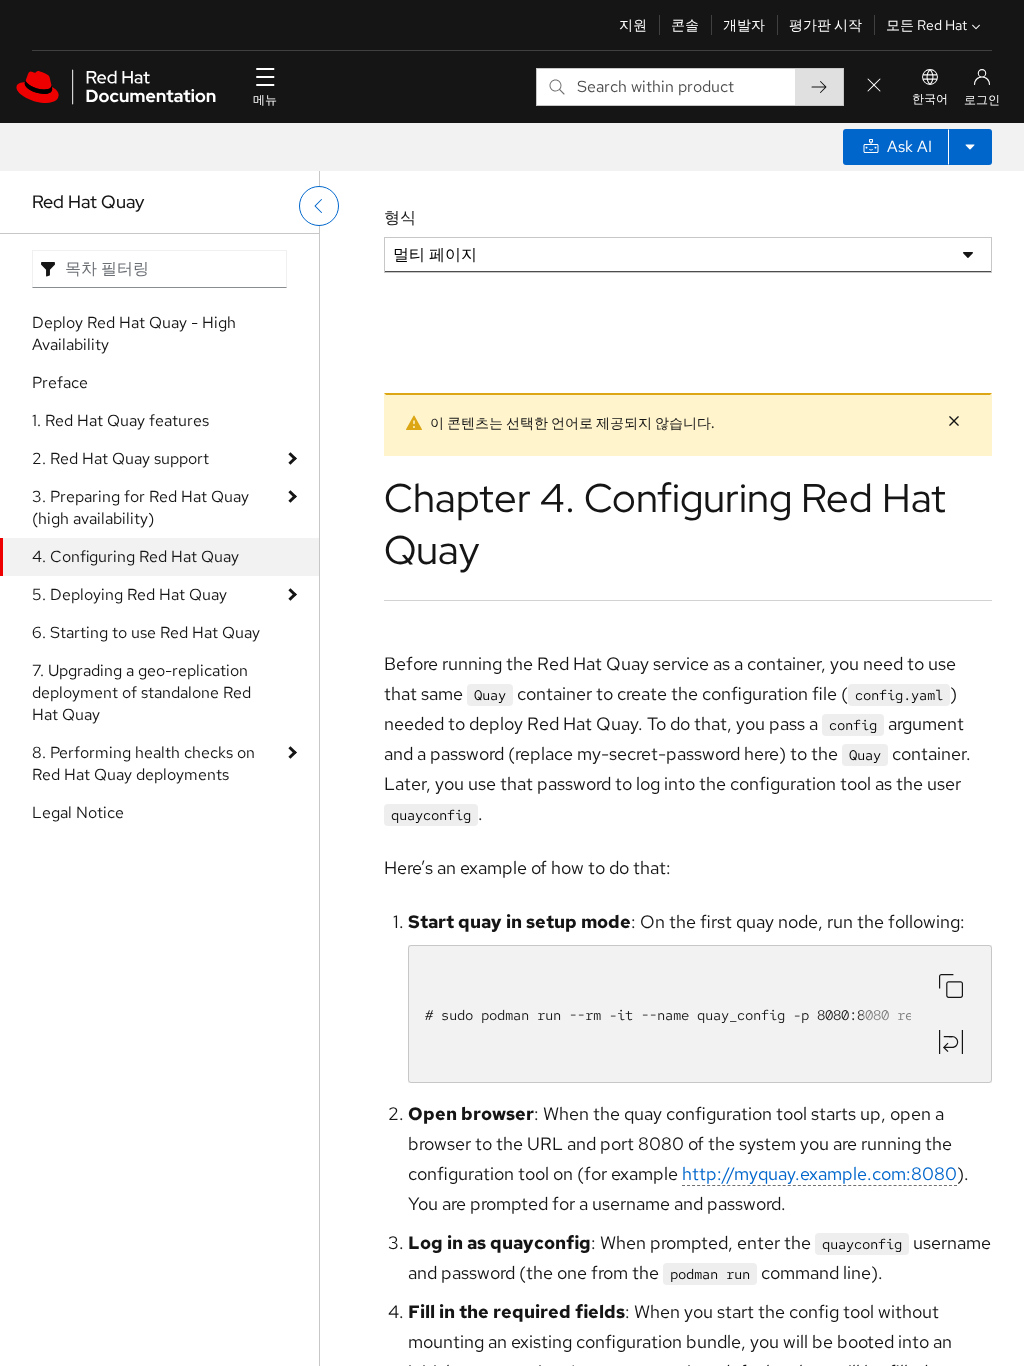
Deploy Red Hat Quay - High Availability (134, 333)
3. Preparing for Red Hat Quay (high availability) (140, 507)
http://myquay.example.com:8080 (819, 1173)
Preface (60, 382)
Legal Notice (78, 812)
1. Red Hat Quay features (120, 420)
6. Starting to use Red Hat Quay (146, 632)
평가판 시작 (825, 25)
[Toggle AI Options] (970, 147)
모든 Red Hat (926, 25)
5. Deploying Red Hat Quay (129, 594)
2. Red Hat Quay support (120, 458)
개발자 (744, 25)
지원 (633, 25)
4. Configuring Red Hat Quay (135, 556)
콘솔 (685, 25)
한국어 (930, 99)
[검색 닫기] (874, 86)
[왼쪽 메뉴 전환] (319, 206)
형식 (400, 217)
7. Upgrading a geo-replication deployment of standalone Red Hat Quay (141, 692)
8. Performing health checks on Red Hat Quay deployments (143, 763)
